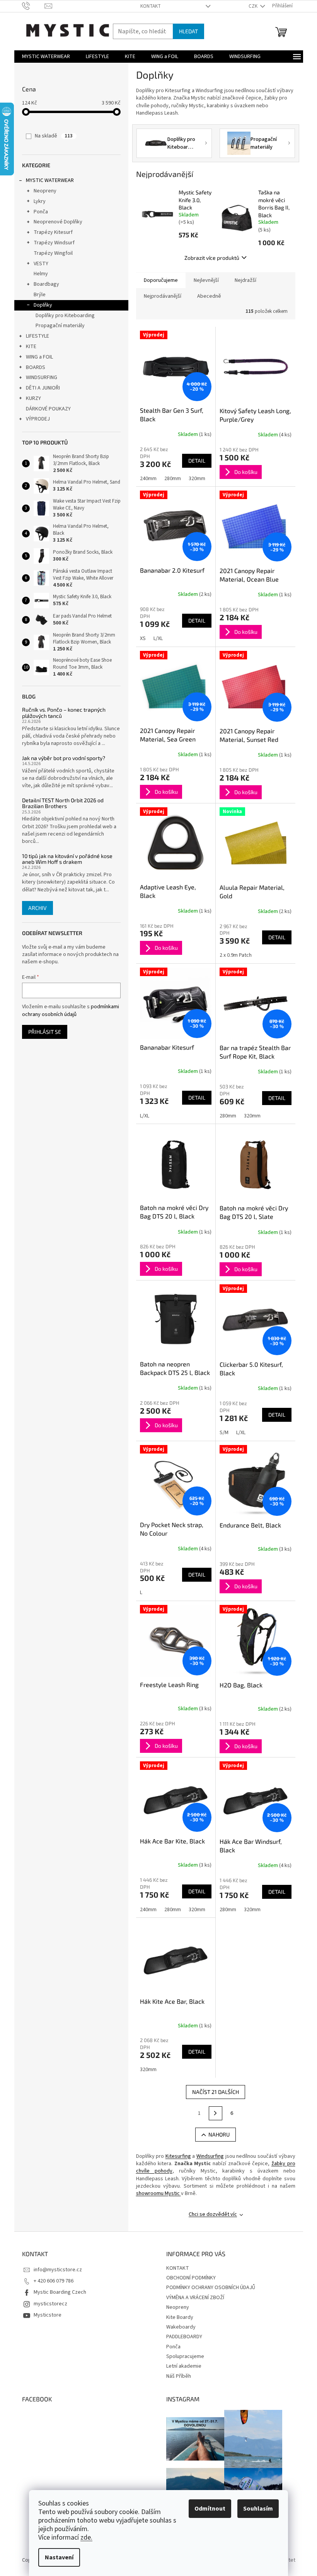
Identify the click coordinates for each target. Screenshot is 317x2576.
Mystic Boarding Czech (60, 2292)
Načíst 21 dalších (216, 2092)
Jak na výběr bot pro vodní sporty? (64, 758)
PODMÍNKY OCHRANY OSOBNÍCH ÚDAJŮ (211, 2288)
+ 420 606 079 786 (54, 2281)
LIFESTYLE (37, 336)
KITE (31, 347)
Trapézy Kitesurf (53, 232)
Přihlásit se (45, 1032)
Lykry (40, 201)
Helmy (41, 274)
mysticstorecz (50, 2304)
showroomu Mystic (158, 2193)
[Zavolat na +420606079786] (33, 6)
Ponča (41, 212)
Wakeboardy (181, 2327)
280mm (173, 479)
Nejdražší (245, 280)
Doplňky (43, 305)
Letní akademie (184, 2366)
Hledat (188, 31)
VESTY (41, 264)
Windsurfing (210, 2156)
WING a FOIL (39, 357)
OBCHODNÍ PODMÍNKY (191, 2278)
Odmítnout (210, 2509)
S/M (224, 1433)
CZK (254, 6)
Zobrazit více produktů (212, 258)
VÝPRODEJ (38, 419)
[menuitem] (46, 57)
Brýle (40, 295)
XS (143, 638)
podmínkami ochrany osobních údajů (71, 1011)
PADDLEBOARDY (184, 2337)
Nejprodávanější (163, 296)
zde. (86, 2537)
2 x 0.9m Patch (236, 955)
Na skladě (54, 136)
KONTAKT (151, 6)
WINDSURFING (42, 378)
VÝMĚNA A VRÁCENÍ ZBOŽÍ (195, 2298)
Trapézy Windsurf (54, 243)
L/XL (158, 638)
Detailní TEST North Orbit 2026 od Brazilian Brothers (63, 803)
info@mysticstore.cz (58, 2270)
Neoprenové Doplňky (58, 222)
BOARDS (36, 367)
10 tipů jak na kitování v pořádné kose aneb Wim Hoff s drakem (67, 859)
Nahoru (219, 2134)
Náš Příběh (179, 2376)
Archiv (37, 908)
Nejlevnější (206, 280)
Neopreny (45, 191)
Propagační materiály (60, 326)
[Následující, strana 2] (216, 2113)
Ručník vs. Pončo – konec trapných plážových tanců (64, 713)
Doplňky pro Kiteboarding (65, 316)
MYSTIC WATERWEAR (50, 180)
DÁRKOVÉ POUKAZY (48, 409)
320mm (197, 479)
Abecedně (209, 296)
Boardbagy (46, 284)
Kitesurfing (178, 2156)
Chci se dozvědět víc (213, 2214)
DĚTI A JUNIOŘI (43, 388)
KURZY (33, 398)
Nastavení (59, 2557)
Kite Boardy (180, 2317)
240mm (148, 479)
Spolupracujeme (185, 2356)
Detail (197, 461)
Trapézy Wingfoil (53, 253)
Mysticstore (48, 2315)
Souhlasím (258, 2509)
